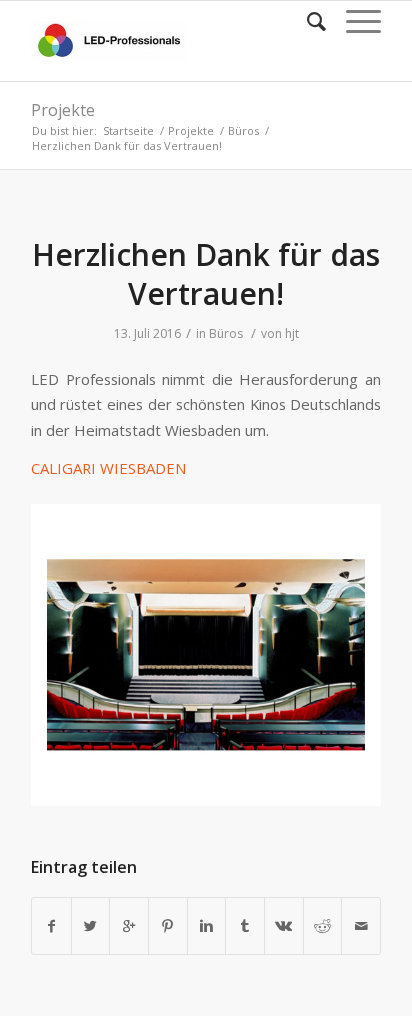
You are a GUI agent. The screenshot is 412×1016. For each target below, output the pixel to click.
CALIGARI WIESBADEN (110, 468)
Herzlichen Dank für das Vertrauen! (206, 274)
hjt (292, 333)
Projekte (63, 110)
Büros (243, 130)
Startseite (128, 130)
